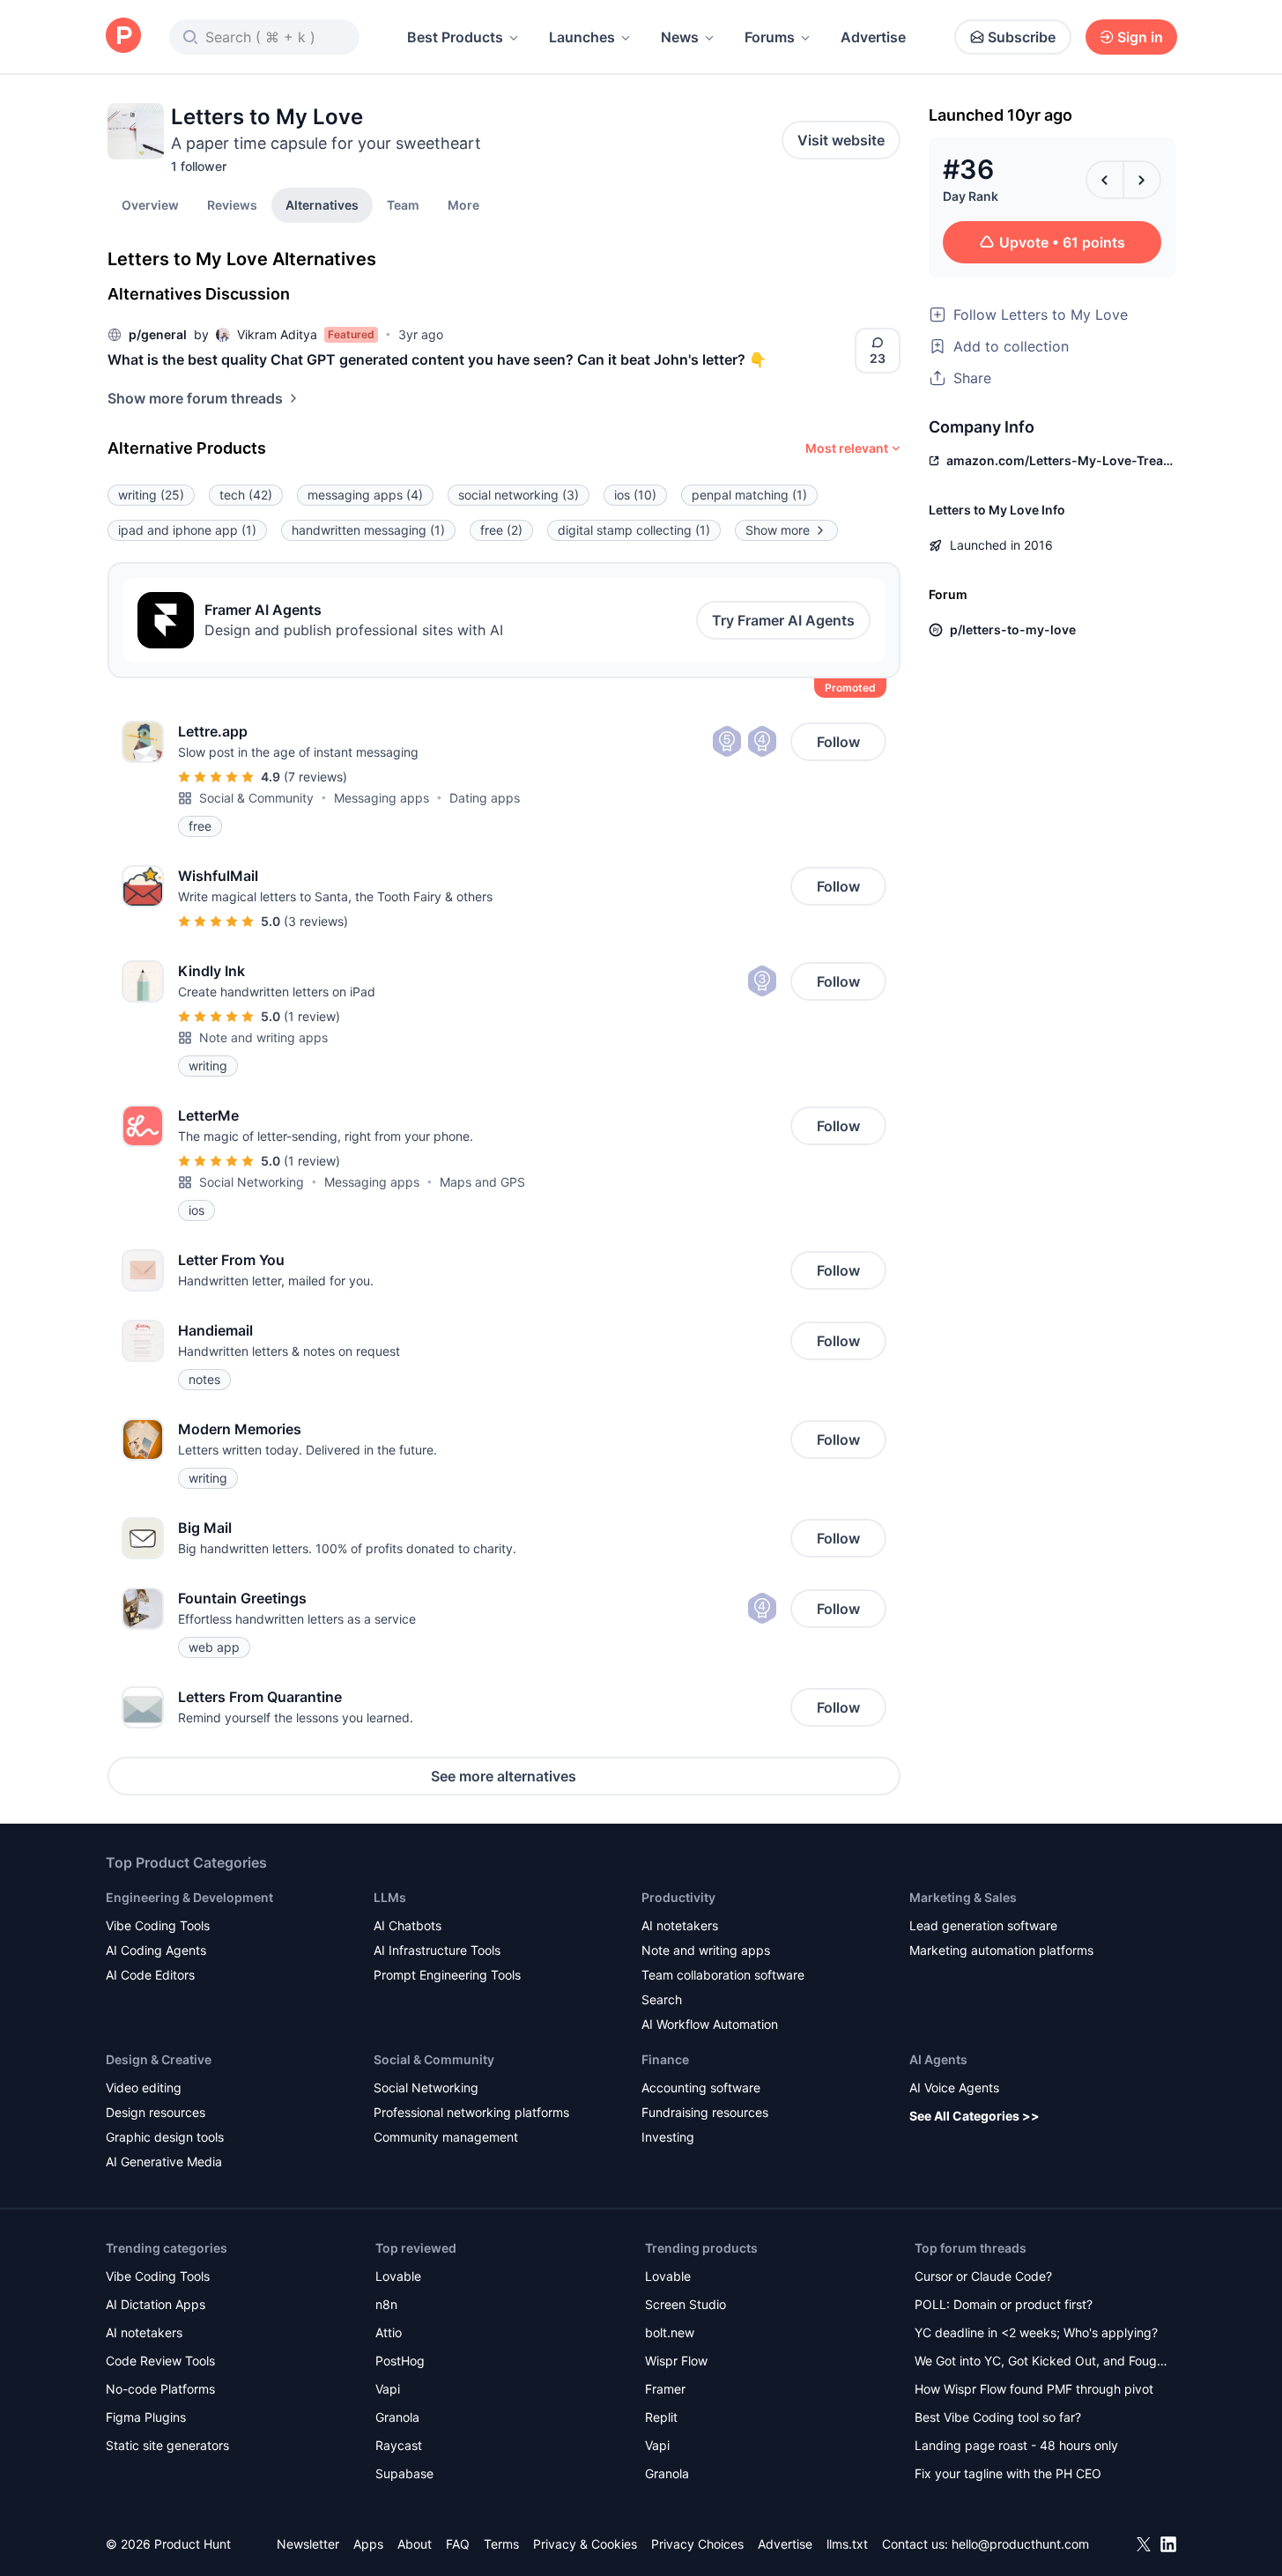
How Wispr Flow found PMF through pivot (1034, 2389)
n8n (386, 2304)
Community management (446, 2137)
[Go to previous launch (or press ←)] (1105, 180)
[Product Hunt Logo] (123, 37)
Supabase (404, 2473)
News (680, 37)
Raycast (399, 2445)
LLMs (390, 1897)
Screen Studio (685, 2304)
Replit (661, 2417)
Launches (582, 37)
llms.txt (847, 2544)
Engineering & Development (189, 1897)
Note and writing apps (263, 1037)
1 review (312, 1016)
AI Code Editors (150, 1975)
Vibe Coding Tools (158, 1925)
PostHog (400, 2361)
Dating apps (485, 798)
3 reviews (316, 921)
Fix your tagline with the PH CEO (1008, 2473)
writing (151, 495)
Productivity (678, 1897)
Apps (368, 2544)
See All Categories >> (974, 2116)
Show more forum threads (195, 398)
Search (662, 1999)
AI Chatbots (408, 1925)
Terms (501, 2544)
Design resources (156, 2112)
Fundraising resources (705, 2112)
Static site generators (167, 2445)
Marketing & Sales (963, 1897)
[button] (463, 204)
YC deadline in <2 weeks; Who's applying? (1036, 2332)
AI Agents (938, 2059)
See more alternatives (504, 1776)
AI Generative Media (164, 2161)
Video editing (144, 2087)
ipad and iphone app (187, 530)
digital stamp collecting (634, 530)
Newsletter (308, 2544)
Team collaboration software (723, 1975)
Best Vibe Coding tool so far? (998, 2417)
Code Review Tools (160, 2361)
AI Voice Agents (954, 2087)
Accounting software (701, 2087)
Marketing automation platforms (1001, 1950)
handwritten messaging (368, 530)
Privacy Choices (697, 2544)
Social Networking (252, 1182)
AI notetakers (680, 1925)
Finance (665, 2059)
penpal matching (749, 495)
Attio (389, 2332)
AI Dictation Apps (156, 2304)
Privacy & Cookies (585, 2544)
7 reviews (315, 777)
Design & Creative (159, 2059)
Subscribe (1022, 37)
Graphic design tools (165, 2137)
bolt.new (670, 2332)
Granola (397, 2417)
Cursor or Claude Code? (983, 2276)
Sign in (1140, 37)
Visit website (841, 140)
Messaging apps (382, 798)
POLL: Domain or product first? (1004, 2304)
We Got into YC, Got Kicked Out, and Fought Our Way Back (1041, 2362)
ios (635, 495)
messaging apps (365, 495)
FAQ (458, 2544)
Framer (665, 2389)
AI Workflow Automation (710, 2024)
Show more (778, 530)
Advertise (873, 37)
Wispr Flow (676, 2361)
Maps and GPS (482, 1182)
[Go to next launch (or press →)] (1142, 180)
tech (246, 495)
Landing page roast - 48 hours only (1016, 2445)
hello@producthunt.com (1020, 2544)
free (501, 530)
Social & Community (256, 798)
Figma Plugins (146, 2417)
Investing (668, 2137)
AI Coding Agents (156, 1950)
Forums (770, 37)
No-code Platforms (160, 2389)
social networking (519, 495)
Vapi (388, 2389)
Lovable (398, 2276)
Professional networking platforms (471, 2112)
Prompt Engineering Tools (447, 1975)
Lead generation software (983, 1925)
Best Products (455, 37)
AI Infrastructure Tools (437, 1950)
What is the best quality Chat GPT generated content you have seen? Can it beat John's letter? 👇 (437, 359)
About (415, 2544)
